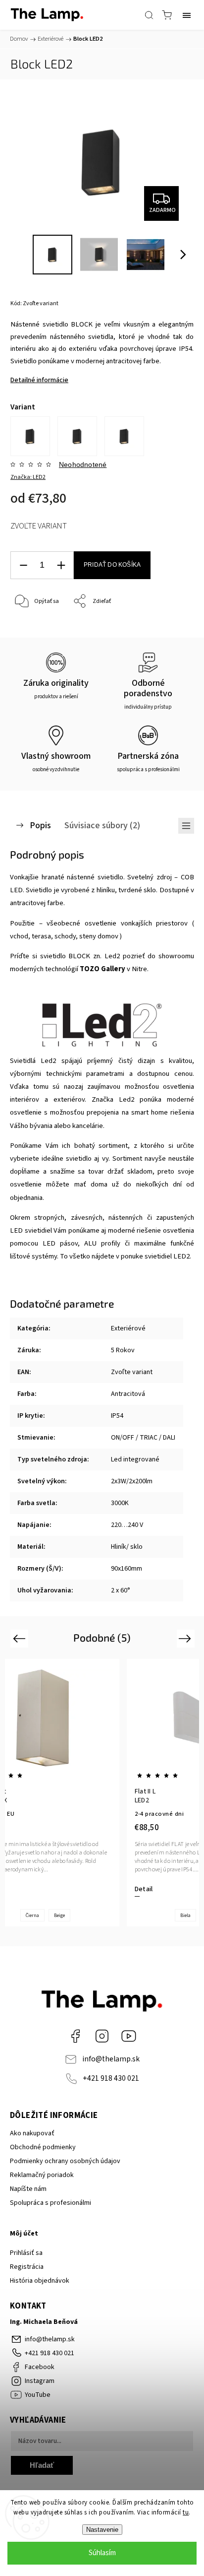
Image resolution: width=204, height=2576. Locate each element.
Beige (59, 1915)
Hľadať (42, 2465)
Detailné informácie (39, 380)
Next (186, 1638)
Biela (185, 1915)
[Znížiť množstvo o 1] (23, 565)
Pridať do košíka (112, 565)
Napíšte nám (28, 2189)
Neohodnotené (83, 464)
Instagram (102, 2036)
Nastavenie (102, 2530)
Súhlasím (102, 2553)
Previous (21, 1638)
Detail (144, 1889)
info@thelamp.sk (111, 2059)
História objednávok (40, 2281)
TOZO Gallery (102, 969)
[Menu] (187, 15)
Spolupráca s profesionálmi (51, 2203)
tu (186, 2512)
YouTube (129, 2036)
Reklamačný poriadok (42, 2175)
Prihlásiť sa (26, 2253)
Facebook (75, 2036)
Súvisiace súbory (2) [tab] (102, 825)
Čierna (32, 1915)
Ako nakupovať (32, 2133)
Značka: (28, 477)
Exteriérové (128, 1328)
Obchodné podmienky (43, 2147)
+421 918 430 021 (111, 2078)
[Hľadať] (149, 15)
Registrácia (27, 2267)
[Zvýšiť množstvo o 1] (61, 565)
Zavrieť (171, 627)
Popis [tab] (40, 825)
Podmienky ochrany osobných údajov (65, 2161)
